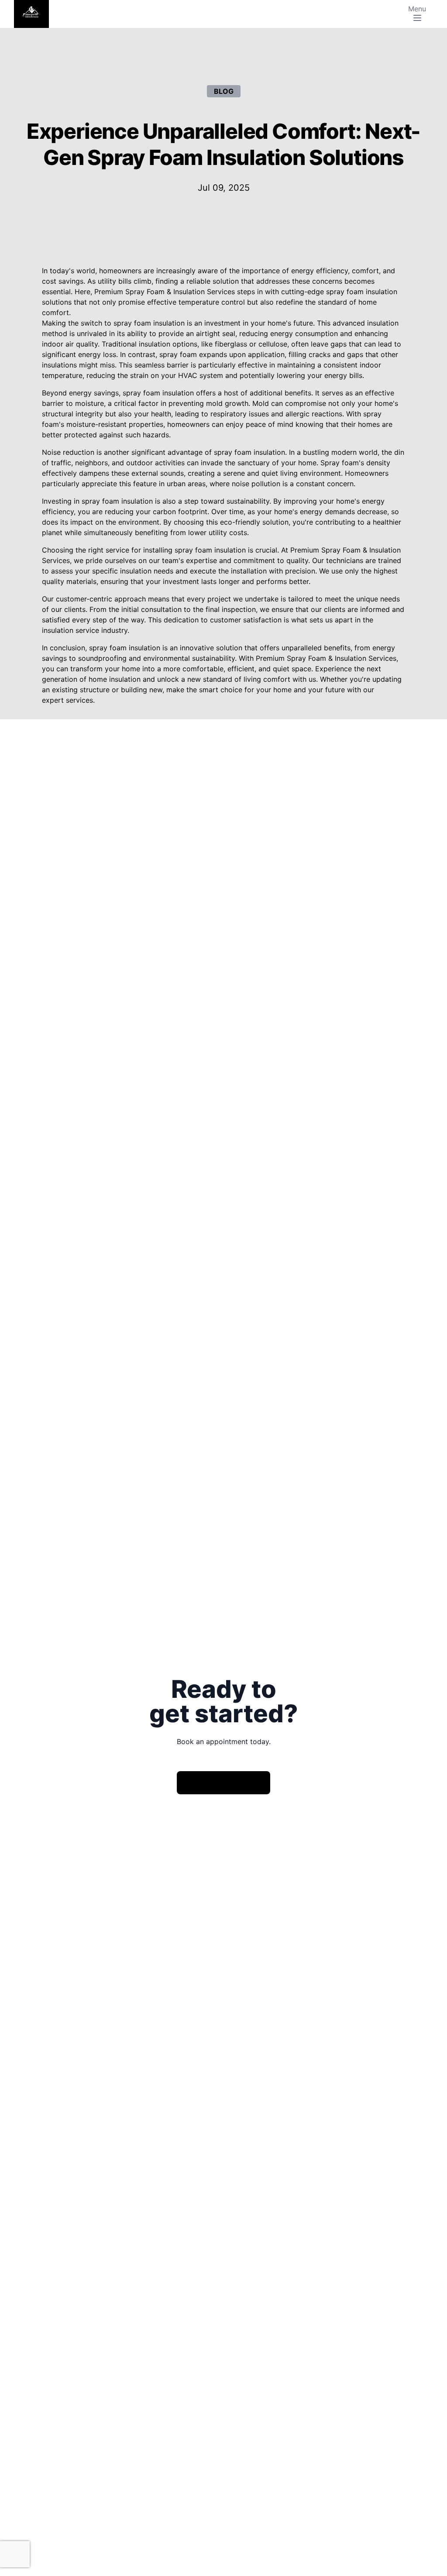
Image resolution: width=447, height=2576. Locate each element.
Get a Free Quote (223, 1782)
